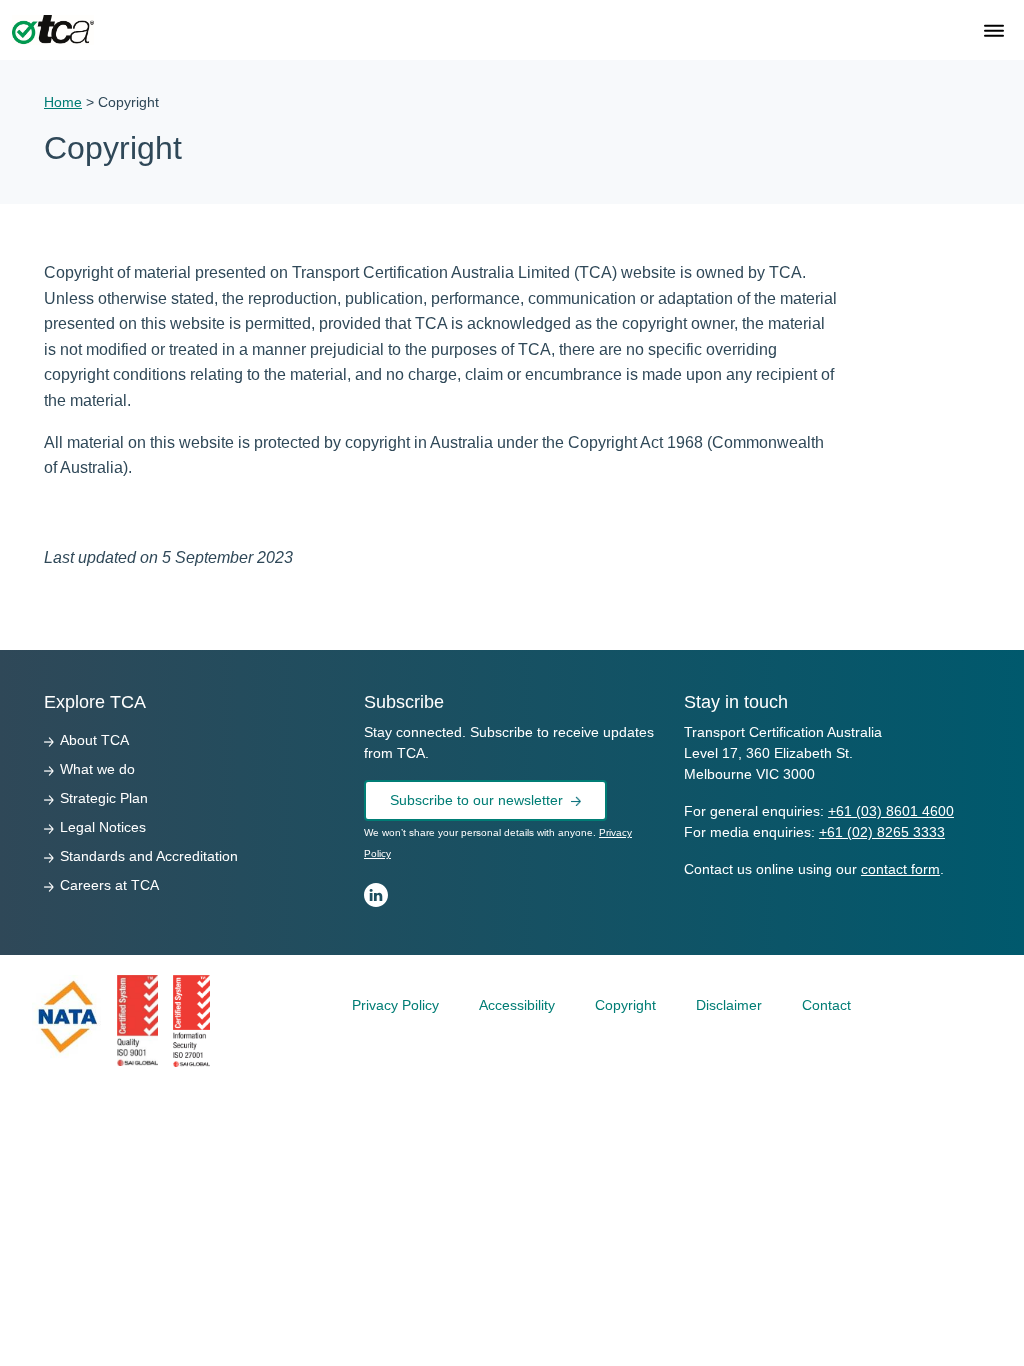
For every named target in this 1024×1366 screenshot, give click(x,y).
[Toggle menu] (994, 32)
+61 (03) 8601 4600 (891, 811)
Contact (826, 1005)
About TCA (94, 740)
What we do (97, 769)
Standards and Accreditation (149, 856)
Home (63, 102)
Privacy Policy (395, 1005)
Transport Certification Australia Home (53, 30)
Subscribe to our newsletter (476, 800)
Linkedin (376, 895)
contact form (900, 869)
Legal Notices (103, 827)
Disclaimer (729, 1005)
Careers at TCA (109, 885)
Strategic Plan (104, 798)
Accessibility (517, 1005)
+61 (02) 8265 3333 (882, 832)
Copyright (625, 1005)
